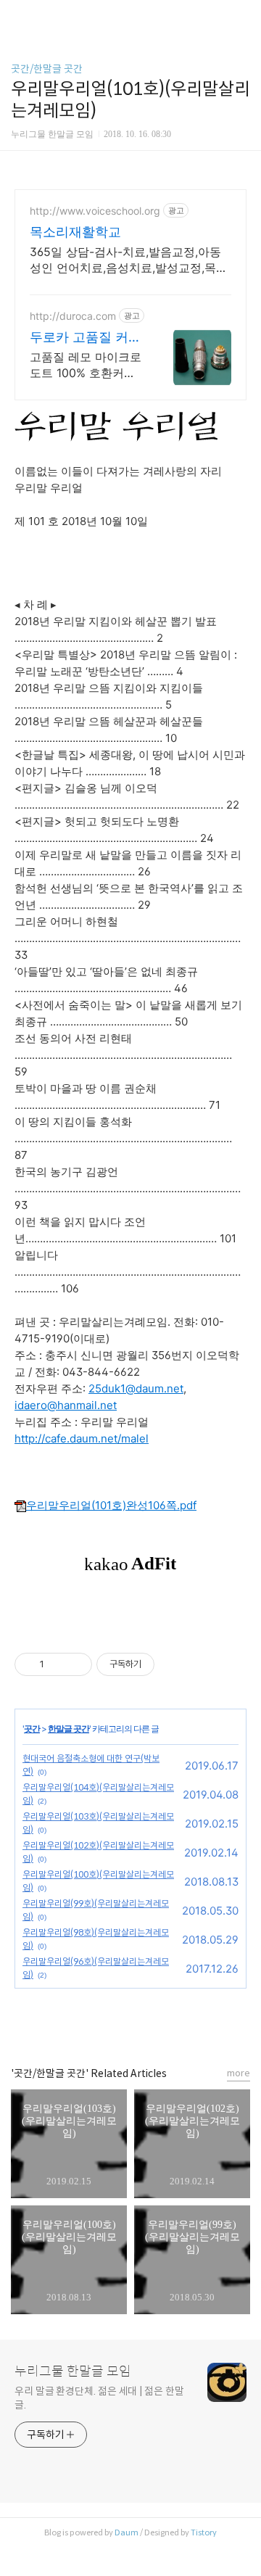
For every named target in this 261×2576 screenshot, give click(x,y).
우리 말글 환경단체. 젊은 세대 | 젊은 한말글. (99, 2398)
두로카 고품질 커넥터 (86, 338)
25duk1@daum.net (136, 1388)
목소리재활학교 (75, 232)
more (239, 2073)
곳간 (32, 1729)
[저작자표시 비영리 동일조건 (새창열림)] (174, 1664)
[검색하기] (243, 16)
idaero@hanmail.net (66, 1405)
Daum (127, 2532)
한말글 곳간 (69, 1729)
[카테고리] (18, 16)
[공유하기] (58, 1664)
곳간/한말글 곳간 (47, 69)
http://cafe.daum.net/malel (82, 1438)
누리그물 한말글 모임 (73, 2371)
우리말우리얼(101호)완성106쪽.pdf (111, 1505)
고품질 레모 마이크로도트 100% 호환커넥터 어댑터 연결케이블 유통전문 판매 (86, 365)
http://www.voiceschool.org (95, 211)
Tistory (204, 2532)
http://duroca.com (73, 316)
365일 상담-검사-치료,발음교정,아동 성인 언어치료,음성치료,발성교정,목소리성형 (129, 260)
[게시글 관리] (76, 1664)
